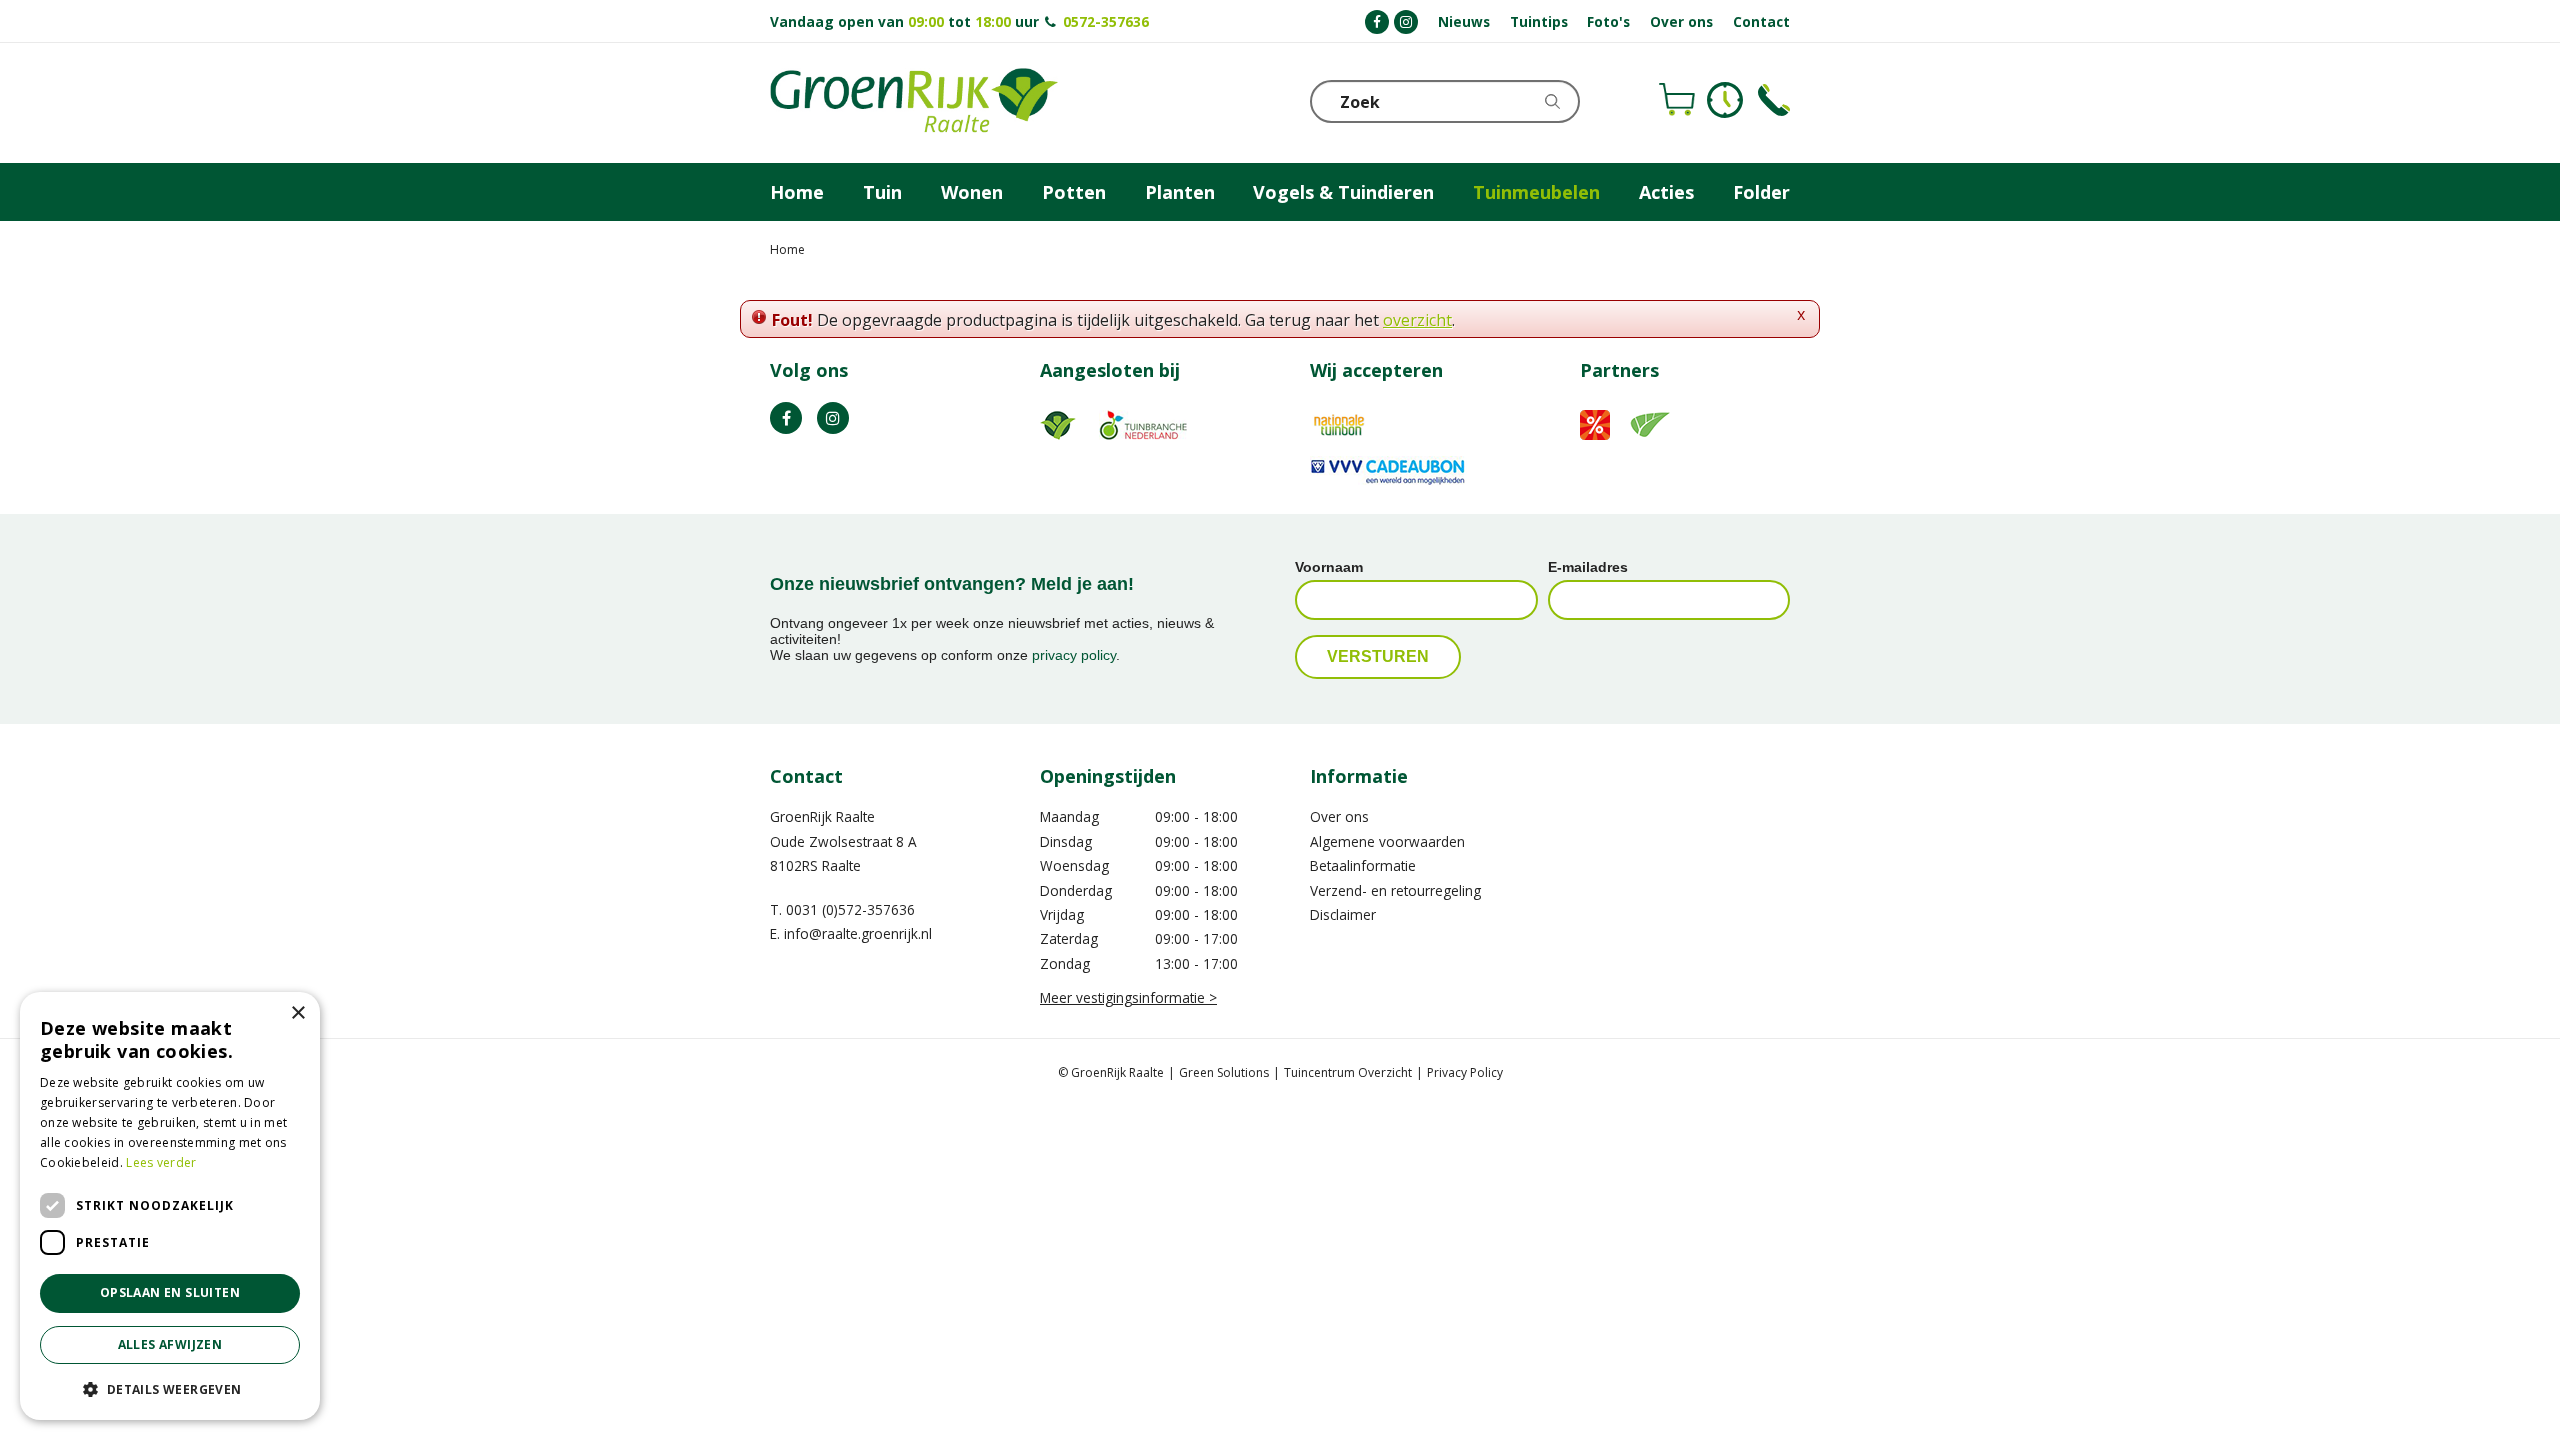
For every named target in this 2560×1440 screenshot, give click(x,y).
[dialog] (170, 1206)
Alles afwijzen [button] (170, 1344)
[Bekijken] (1677, 100)
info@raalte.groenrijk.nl (858, 933)
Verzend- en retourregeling (1395, 890)
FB (786, 418)
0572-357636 (1106, 21)
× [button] (297, 1013)
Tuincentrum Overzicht (1348, 1072)
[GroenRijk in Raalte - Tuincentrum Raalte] (914, 103)
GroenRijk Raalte (822, 816)
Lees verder (161, 1162)
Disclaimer (1343, 914)
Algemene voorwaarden (1387, 841)
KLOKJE (1725, 100)
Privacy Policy (1465, 1072)
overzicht (1417, 320)
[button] (170, 1388)
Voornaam (1329, 567)
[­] (1377, 22)
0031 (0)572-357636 (850, 909)
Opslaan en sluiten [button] (170, 1292)
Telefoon (1774, 100)
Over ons (1339, 816)
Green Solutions (1224, 1072)
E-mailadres (1588, 567)
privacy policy (1074, 655)
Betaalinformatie (1363, 865)
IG (833, 418)
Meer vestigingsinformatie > (1128, 997)
